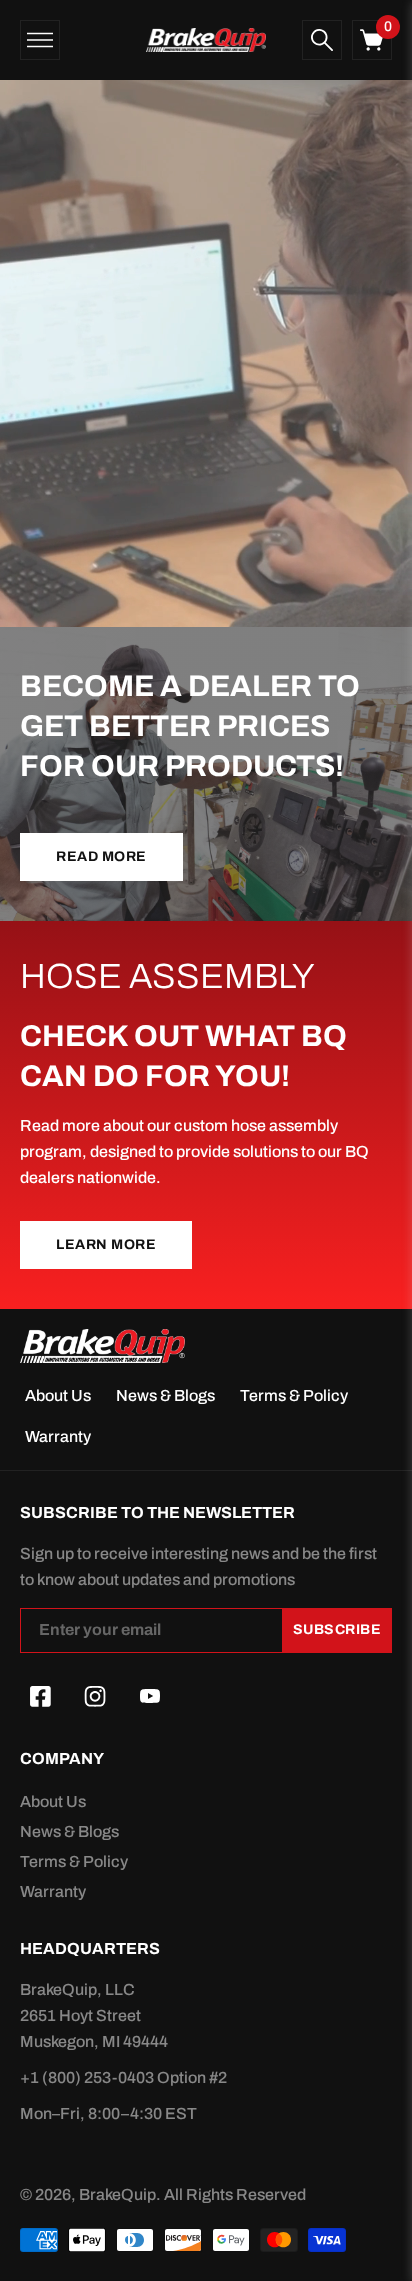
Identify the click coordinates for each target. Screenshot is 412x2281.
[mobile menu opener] (40, 40)
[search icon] (322, 40)
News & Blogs (165, 1395)
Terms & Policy (294, 1395)
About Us (58, 1395)
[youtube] (150, 1697)
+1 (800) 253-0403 (88, 2077)
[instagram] (95, 1697)
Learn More (106, 1244)
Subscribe (337, 1629)
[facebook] (40, 1697)
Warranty (58, 1436)
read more (101, 856)
